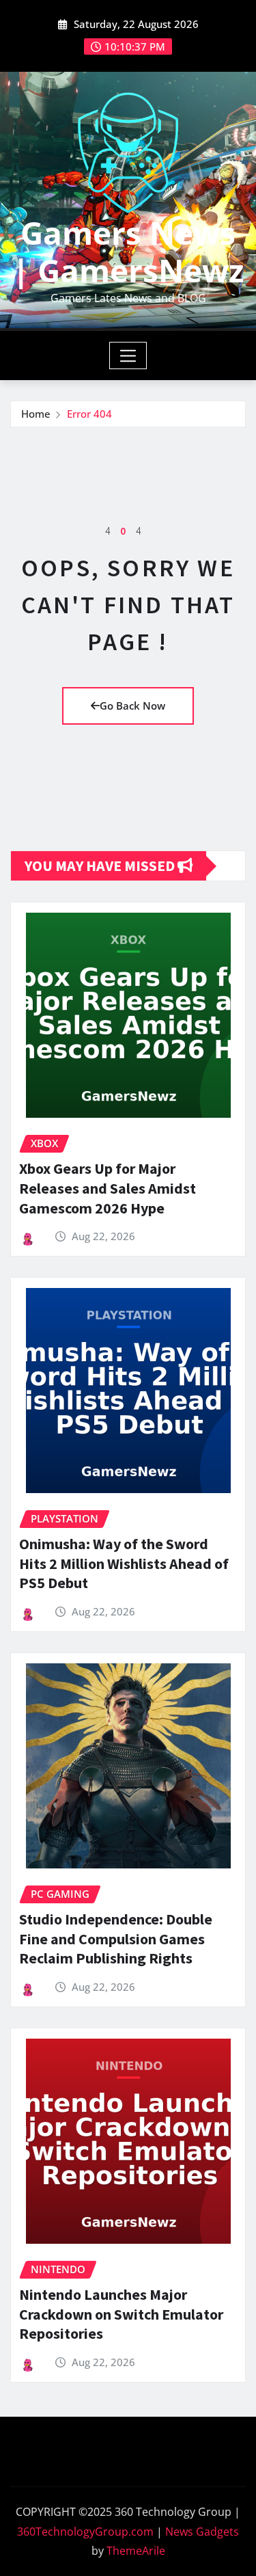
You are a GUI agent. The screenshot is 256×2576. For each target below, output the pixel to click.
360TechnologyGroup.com (85, 2532)
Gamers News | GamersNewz (128, 251)
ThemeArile (136, 2551)
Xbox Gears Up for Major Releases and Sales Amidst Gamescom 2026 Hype (108, 1188)
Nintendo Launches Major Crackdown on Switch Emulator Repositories (121, 2314)
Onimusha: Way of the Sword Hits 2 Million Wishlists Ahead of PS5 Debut (124, 1563)
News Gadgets (202, 2532)
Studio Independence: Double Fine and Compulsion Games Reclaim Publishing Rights (116, 1938)
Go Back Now (132, 706)
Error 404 (89, 414)
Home (36, 414)
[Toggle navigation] (128, 355)
